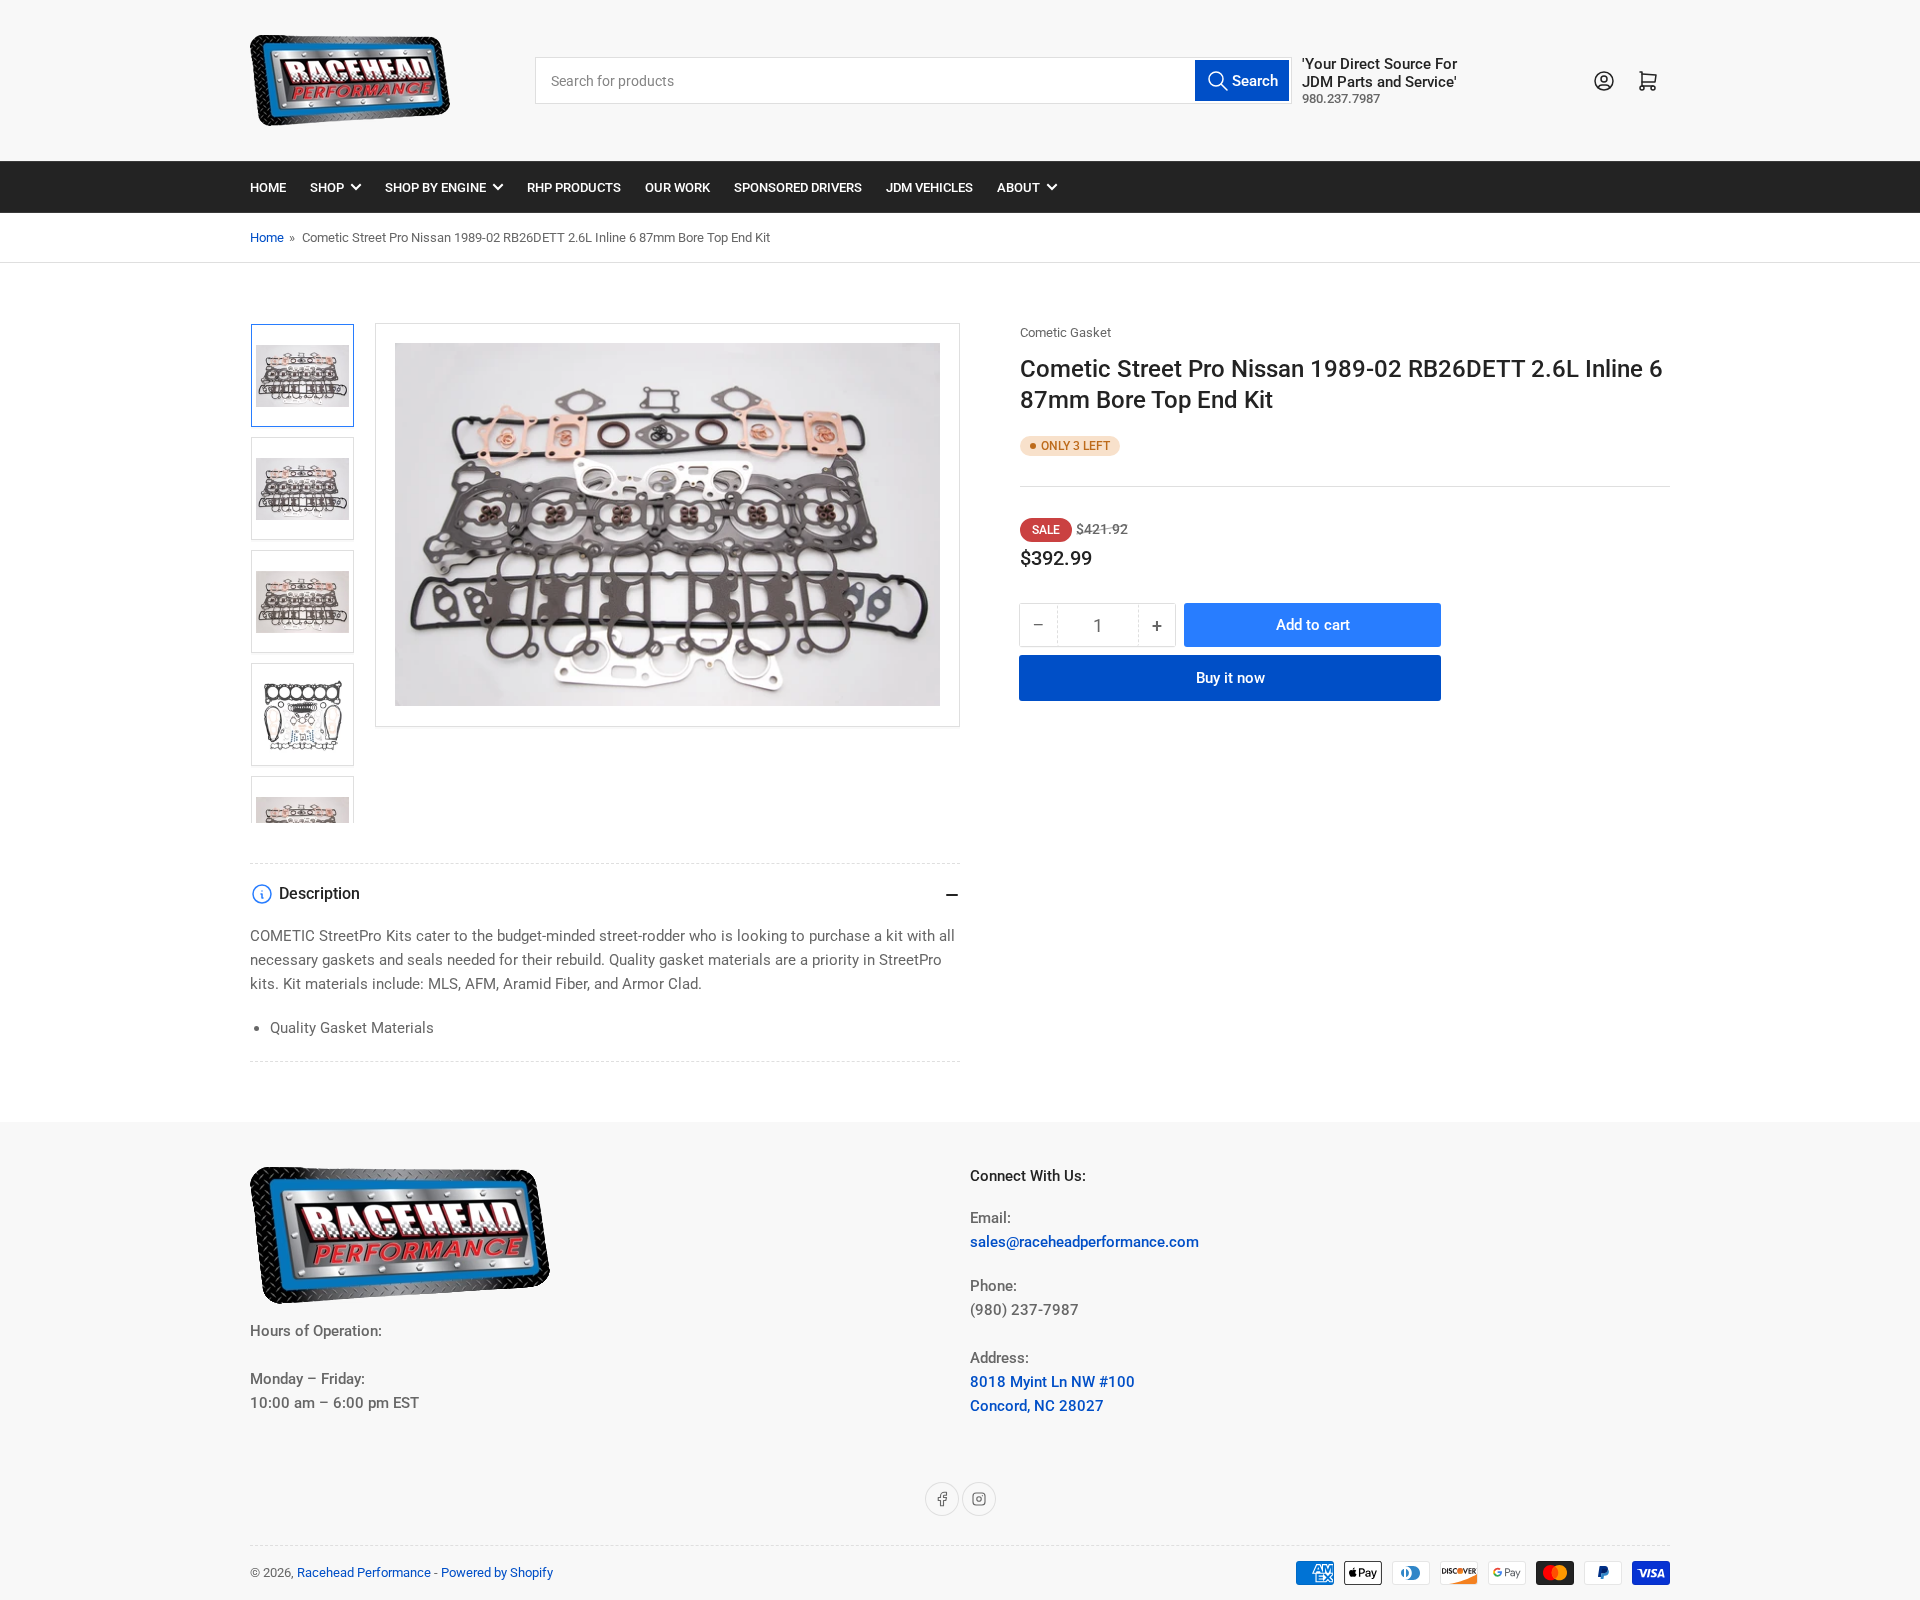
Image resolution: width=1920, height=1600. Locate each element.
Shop (327, 187)
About (1018, 187)
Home (268, 187)
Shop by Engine (435, 187)
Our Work (677, 187)
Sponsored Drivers (798, 187)
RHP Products (574, 187)
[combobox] (913, 80)
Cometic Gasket (1065, 332)
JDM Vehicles (929, 187)
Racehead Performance (364, 1572)
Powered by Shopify (497, 1572)
